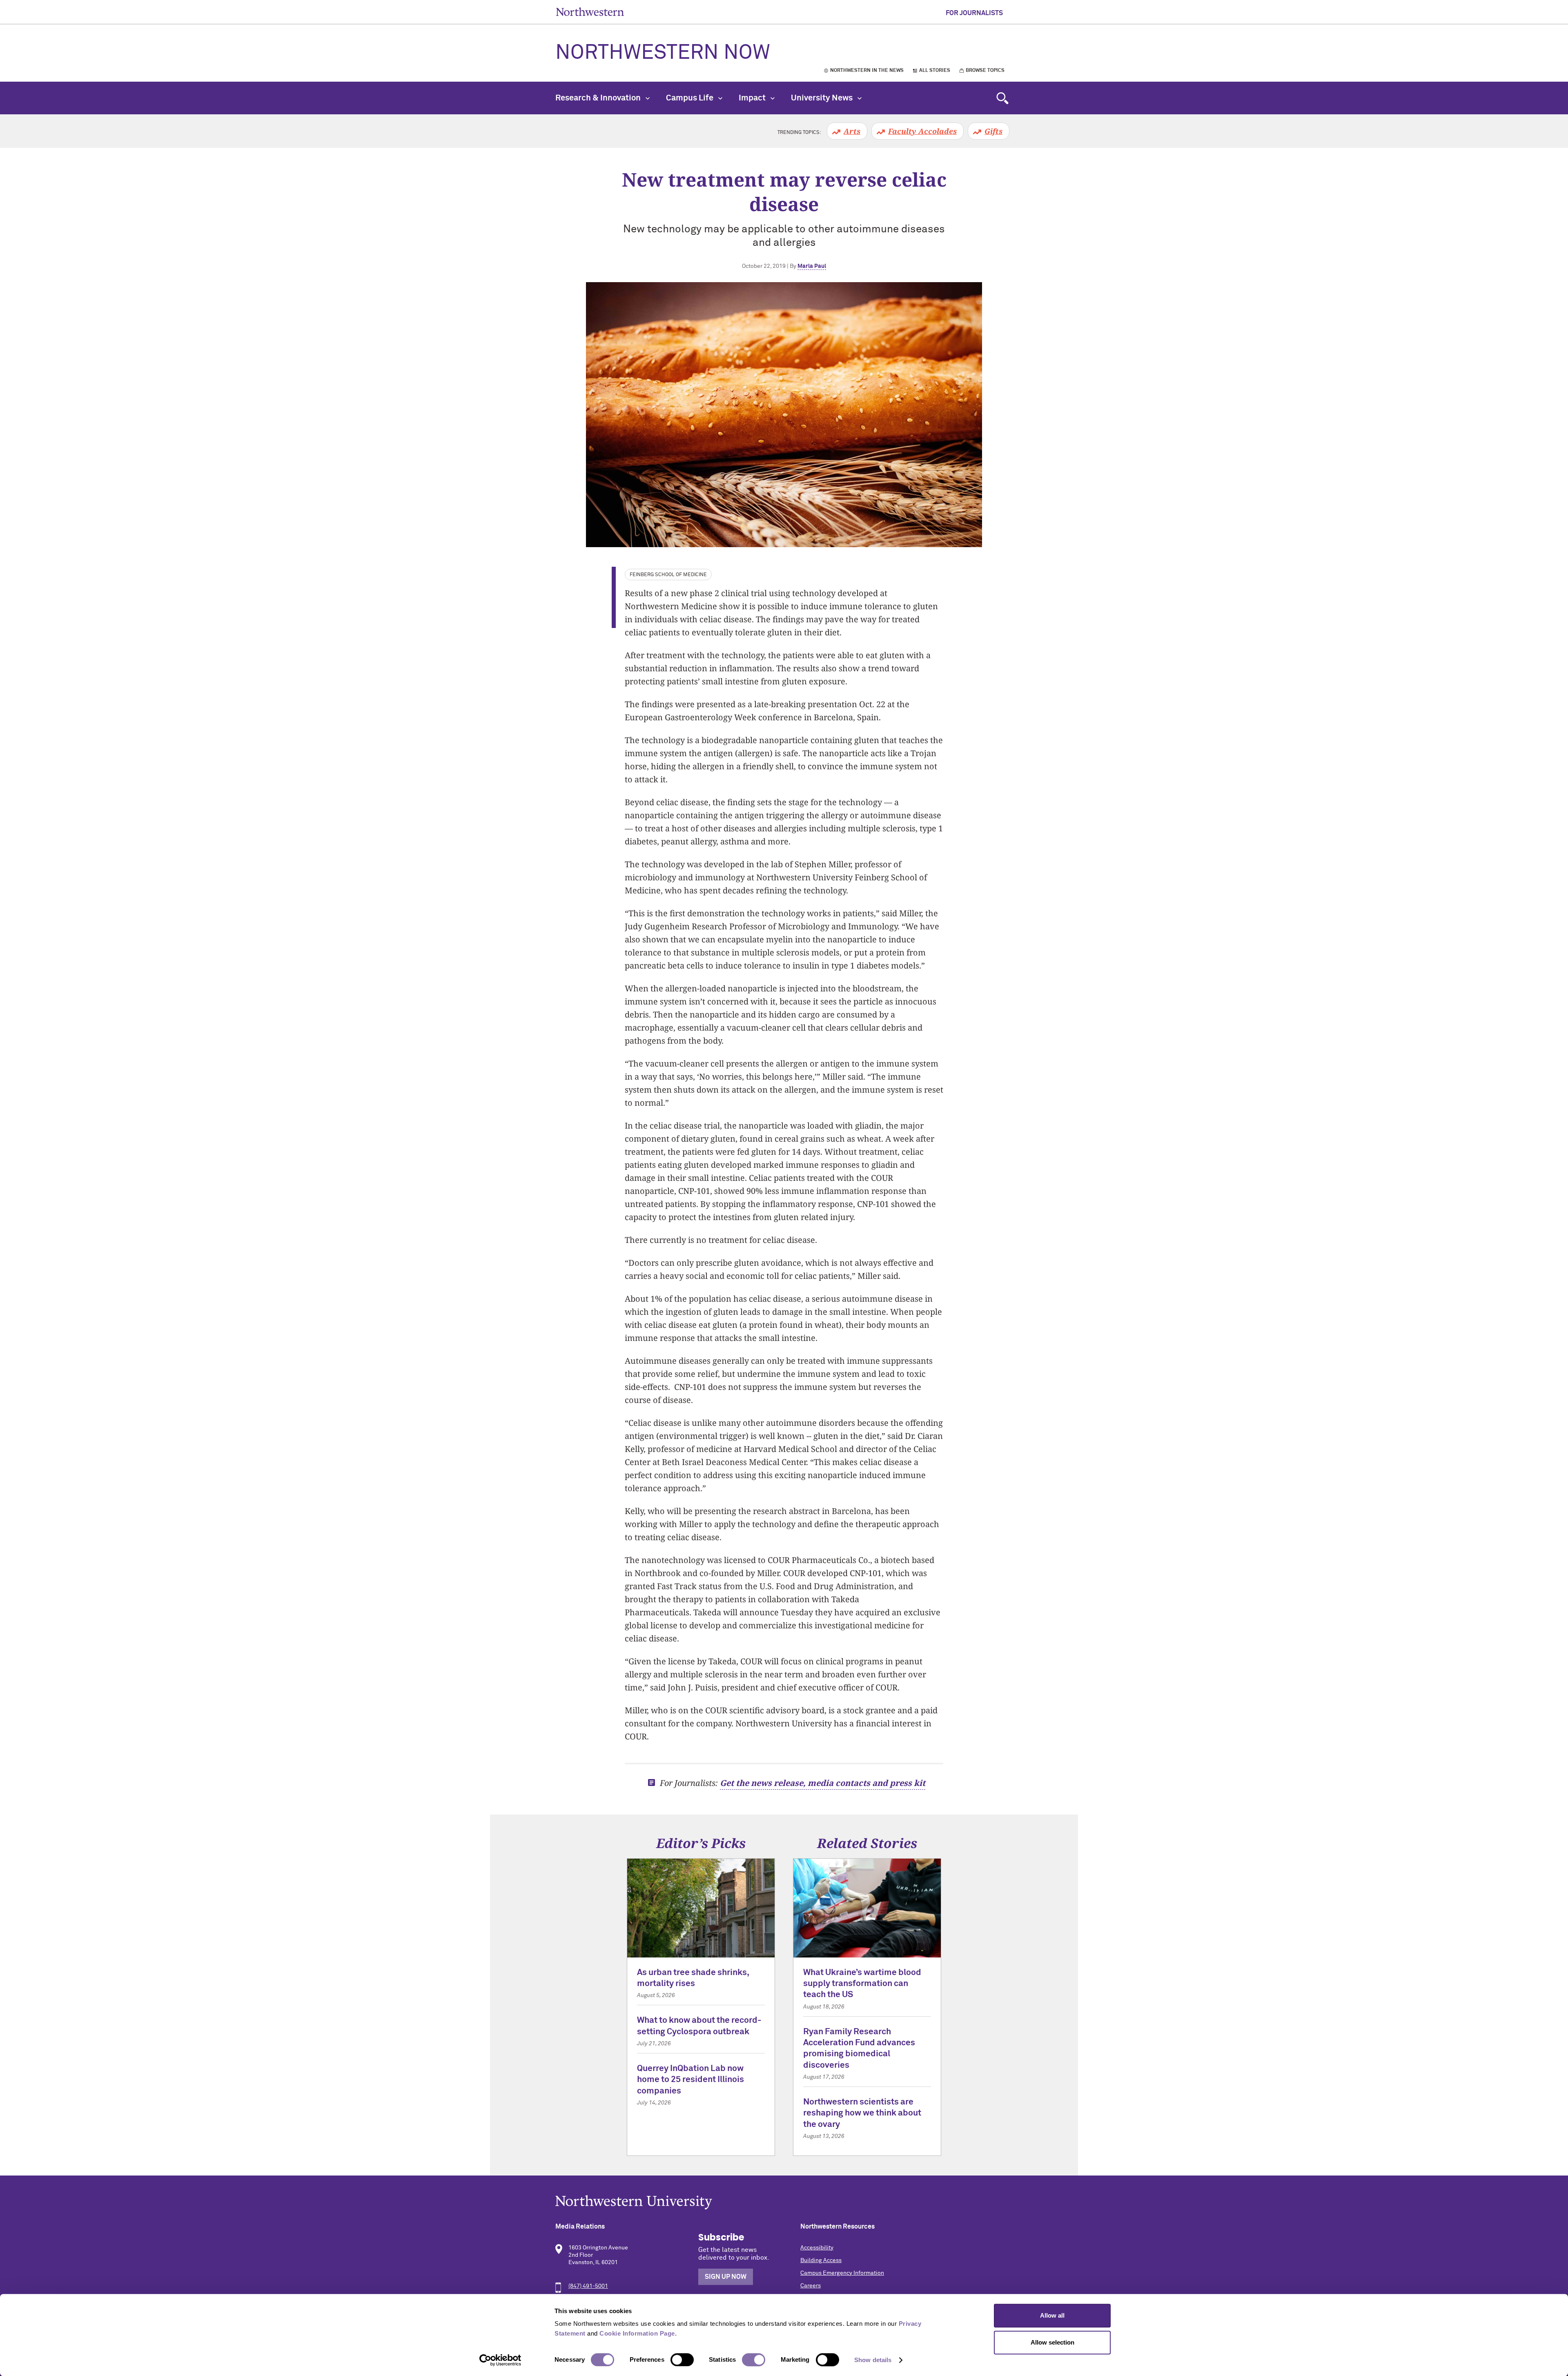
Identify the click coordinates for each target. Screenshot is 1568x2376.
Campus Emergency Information (842, 2273)
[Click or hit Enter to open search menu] (1002, 98)
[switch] (682, 2360)
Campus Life (690, 98)
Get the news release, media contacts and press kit (823, 1783)
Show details (873, 2360)
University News (823, 98)
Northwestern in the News (867, 71)
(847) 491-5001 (588, 2286)
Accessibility (817, 2248)
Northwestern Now (663, 53)
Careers (811, 2286)
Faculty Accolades (922, 131)
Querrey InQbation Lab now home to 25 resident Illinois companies (690, 2080)
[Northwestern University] (784, 2202)
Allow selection (1052, 2342)
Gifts (993, 131)
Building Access (821, 2260)
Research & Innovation (599, 98)
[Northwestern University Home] (590, 12)
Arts (852, 131)
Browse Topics (985, 71)
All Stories (935, 71)
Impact (753, 98)
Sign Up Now (726, 2277)
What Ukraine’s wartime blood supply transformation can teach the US (862, 1984)
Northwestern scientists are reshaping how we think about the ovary (862, 2113)
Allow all (1052, 2315)
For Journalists (974, 13)
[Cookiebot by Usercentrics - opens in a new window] (500, 2360)
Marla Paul (812, 266)
